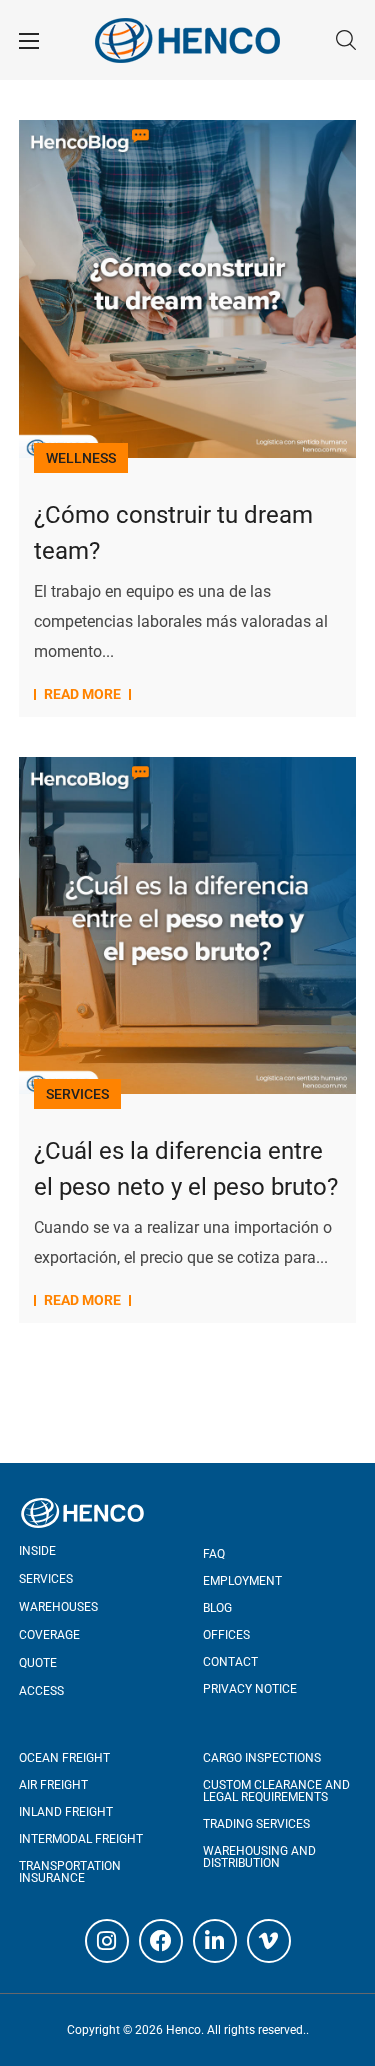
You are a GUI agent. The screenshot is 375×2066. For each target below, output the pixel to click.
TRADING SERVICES (256, 1824)
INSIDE (37, 1551)
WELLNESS (81, 458)
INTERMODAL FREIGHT (81, 1839)
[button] (346, 40)
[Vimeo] (269, 1941)
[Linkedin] (215, 1941)
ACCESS (41, 1691)
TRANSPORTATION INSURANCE (70, 1872)
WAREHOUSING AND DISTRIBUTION (259, 1857)
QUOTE (38, 1663)
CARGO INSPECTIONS (262, 1758)
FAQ (214, 1554)
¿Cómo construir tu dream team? (173, 533)
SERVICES (77, 1094)
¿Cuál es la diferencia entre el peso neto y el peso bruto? (186, 1169)
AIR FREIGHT (53, 1785)
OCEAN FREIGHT (64, 1758)
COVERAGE (49, 1635)
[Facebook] (161, 1941)
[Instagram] (107, 1941)
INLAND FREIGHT (66, 1812)
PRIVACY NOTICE (250, 1689)
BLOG (217, 1608)
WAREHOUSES (58, 1607)
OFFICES (226, 1635)
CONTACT (230, 1662)
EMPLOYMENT (242, 1581)
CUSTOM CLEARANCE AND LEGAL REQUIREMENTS (276, 1791)
